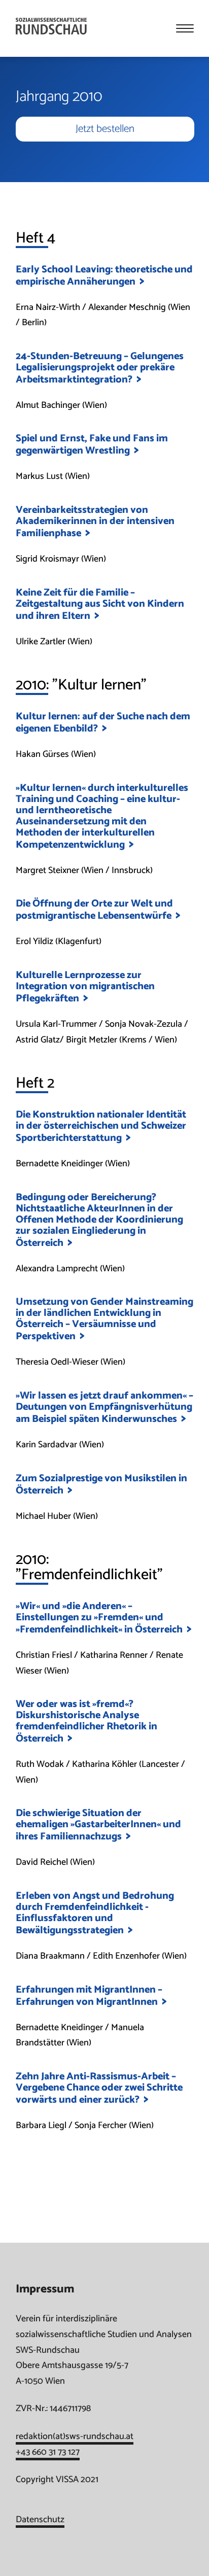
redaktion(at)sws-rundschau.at (75, 2436)
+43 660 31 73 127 (48, 2452)
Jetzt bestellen (105, 129)
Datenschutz (40, 2520)
